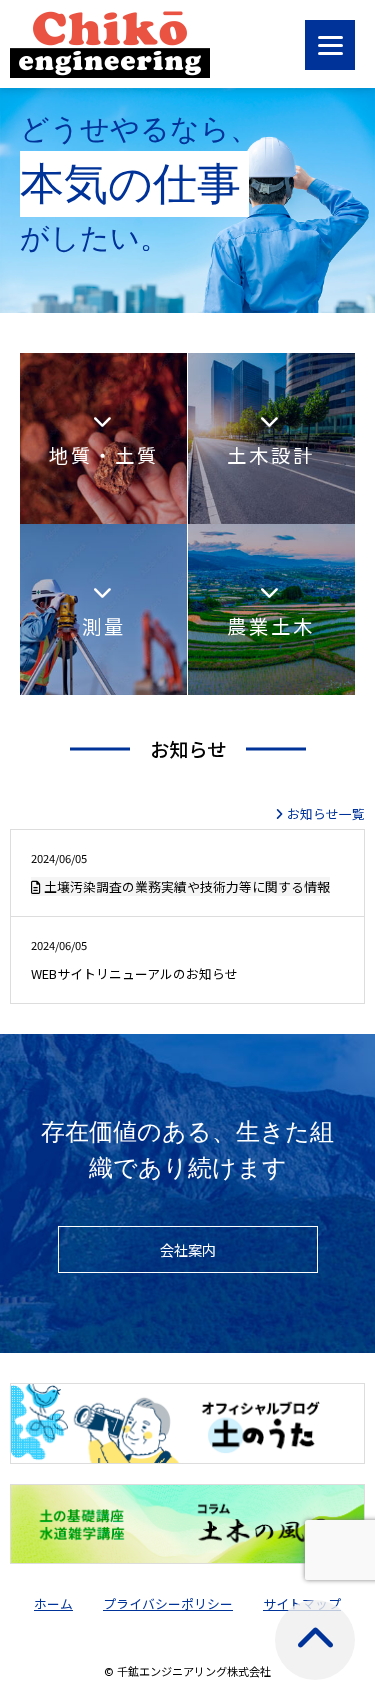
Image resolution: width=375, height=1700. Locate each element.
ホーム (53, 1603)
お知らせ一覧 (326, 813)
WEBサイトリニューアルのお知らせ (134, 960)
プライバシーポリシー (168, 1603)
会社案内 (188, 1249)
